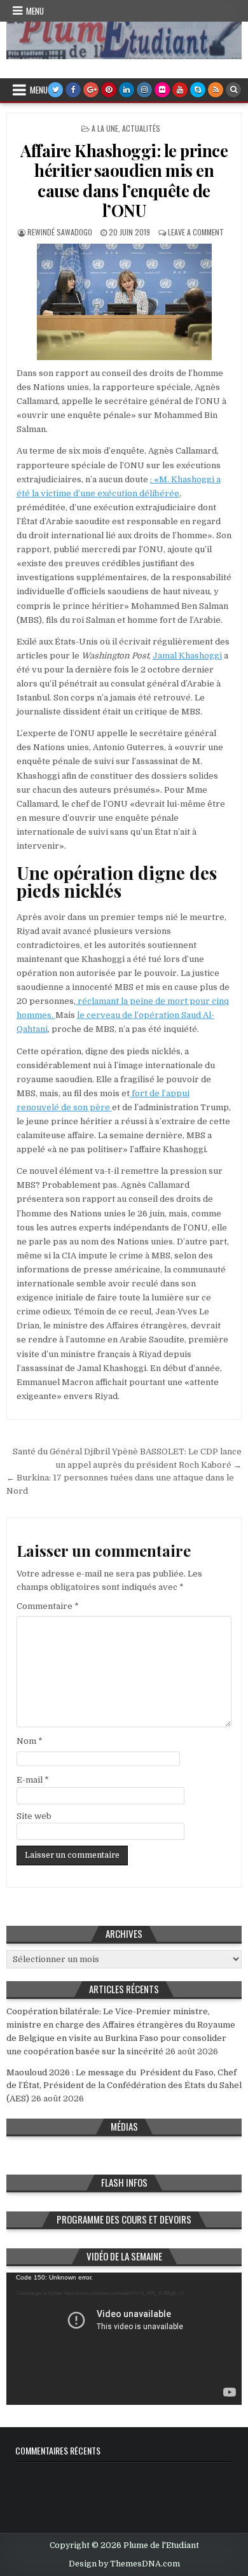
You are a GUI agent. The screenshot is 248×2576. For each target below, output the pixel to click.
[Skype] (198, 90)
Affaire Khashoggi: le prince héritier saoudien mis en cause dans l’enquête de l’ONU (124, 180)
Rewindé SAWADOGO (60, 232)
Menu (35, 11)
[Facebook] (73, 90)
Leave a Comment (196, 232)
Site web (34, 1816)
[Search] (233, 90)
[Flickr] (162, 90)
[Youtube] (180, 90)
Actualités (141, 128)
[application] (124, 2339)
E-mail (33, 1780)
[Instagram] (144, 90)
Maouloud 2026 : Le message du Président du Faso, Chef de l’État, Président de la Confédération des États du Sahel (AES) (124, 2086)
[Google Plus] (91, 90)
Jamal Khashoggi (187, 656)
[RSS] (216, 90)
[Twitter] (55, 90)
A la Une (105, 128)
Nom (30, 1741)
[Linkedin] (127, 90)
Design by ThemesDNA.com (124, 2564)
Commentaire (48, 1606)
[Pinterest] (109, 90)
